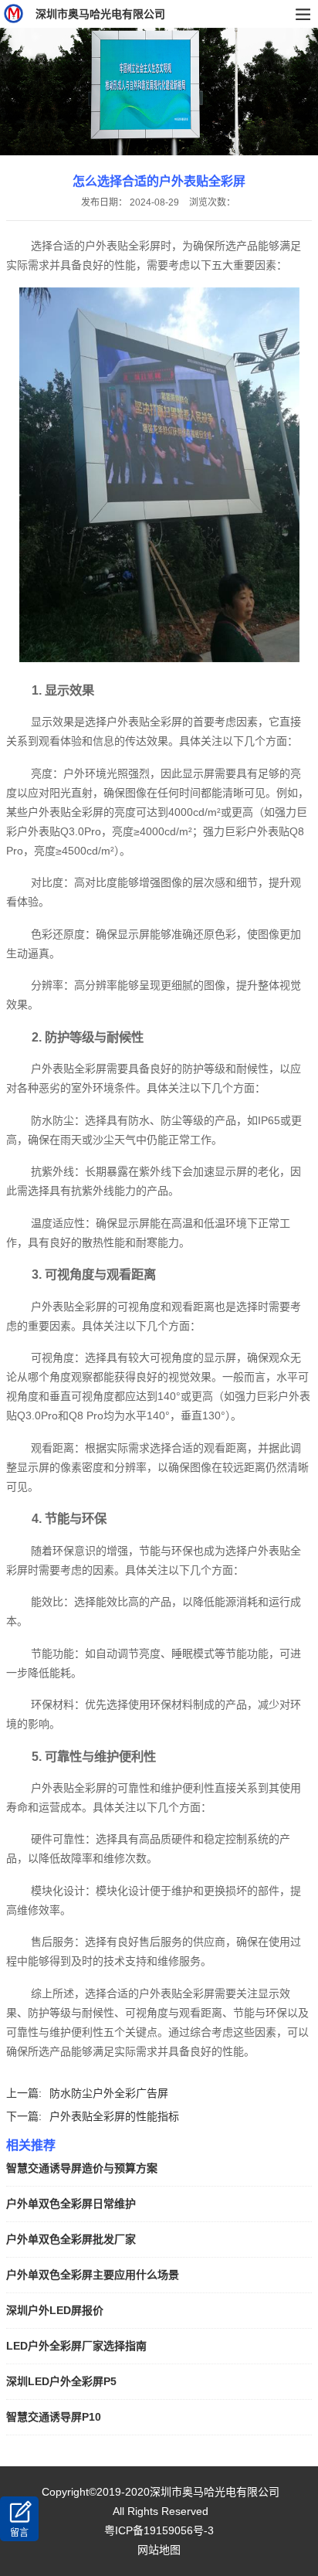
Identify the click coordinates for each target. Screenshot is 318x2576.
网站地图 (159, 2550)
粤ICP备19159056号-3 (159, 2530)
